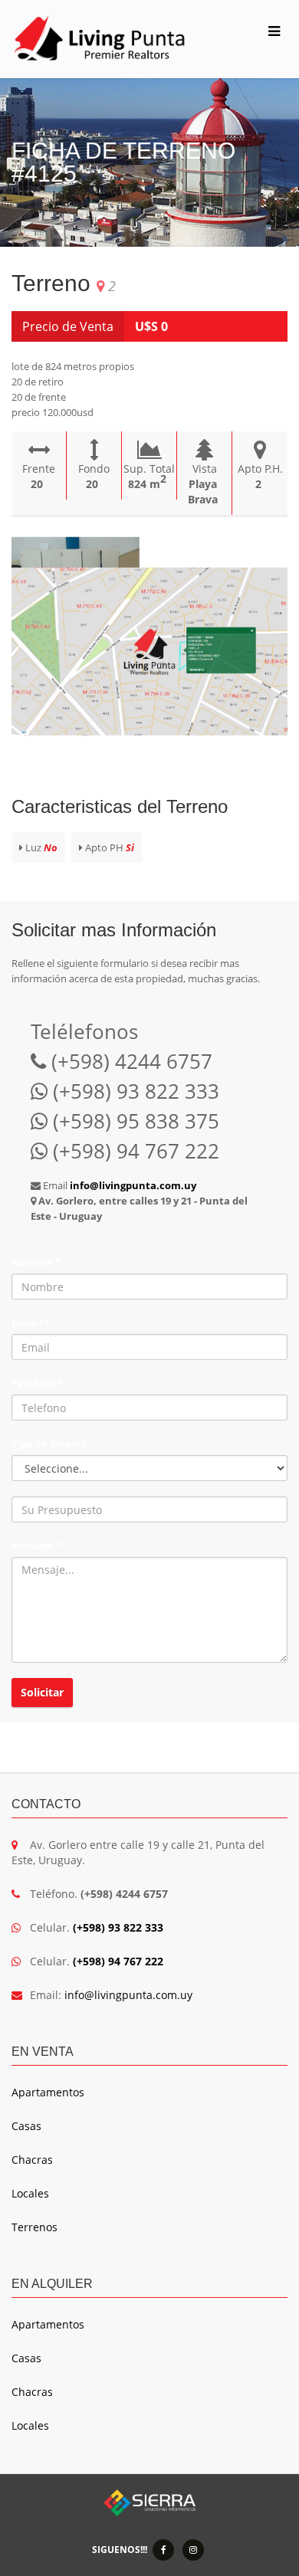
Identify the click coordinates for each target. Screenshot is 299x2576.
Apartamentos (48, 2092)
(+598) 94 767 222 (118, 1961)
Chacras (32, 2160)
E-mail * (31, 1322)
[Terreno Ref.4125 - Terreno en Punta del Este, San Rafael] (149, 651)
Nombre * (36, 1262)
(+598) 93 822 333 (118, 1927)
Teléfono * (38, 1383)
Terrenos (34, 2227)
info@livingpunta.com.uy (128, 1995)
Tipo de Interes (49, 1444)
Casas (26, 2126)
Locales (30, 2193)
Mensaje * (36, 1545)
